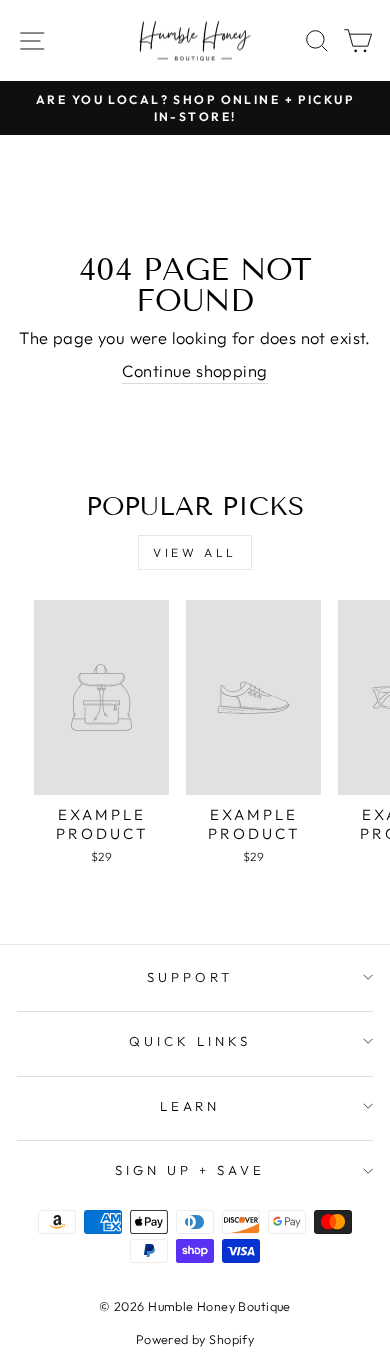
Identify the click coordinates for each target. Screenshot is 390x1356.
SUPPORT (190, 977)
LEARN (190, 1106)
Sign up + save (190, 1170)
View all (195, 552)
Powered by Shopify (195, 1339)
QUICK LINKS (190, 1041)
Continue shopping (194, 370)
